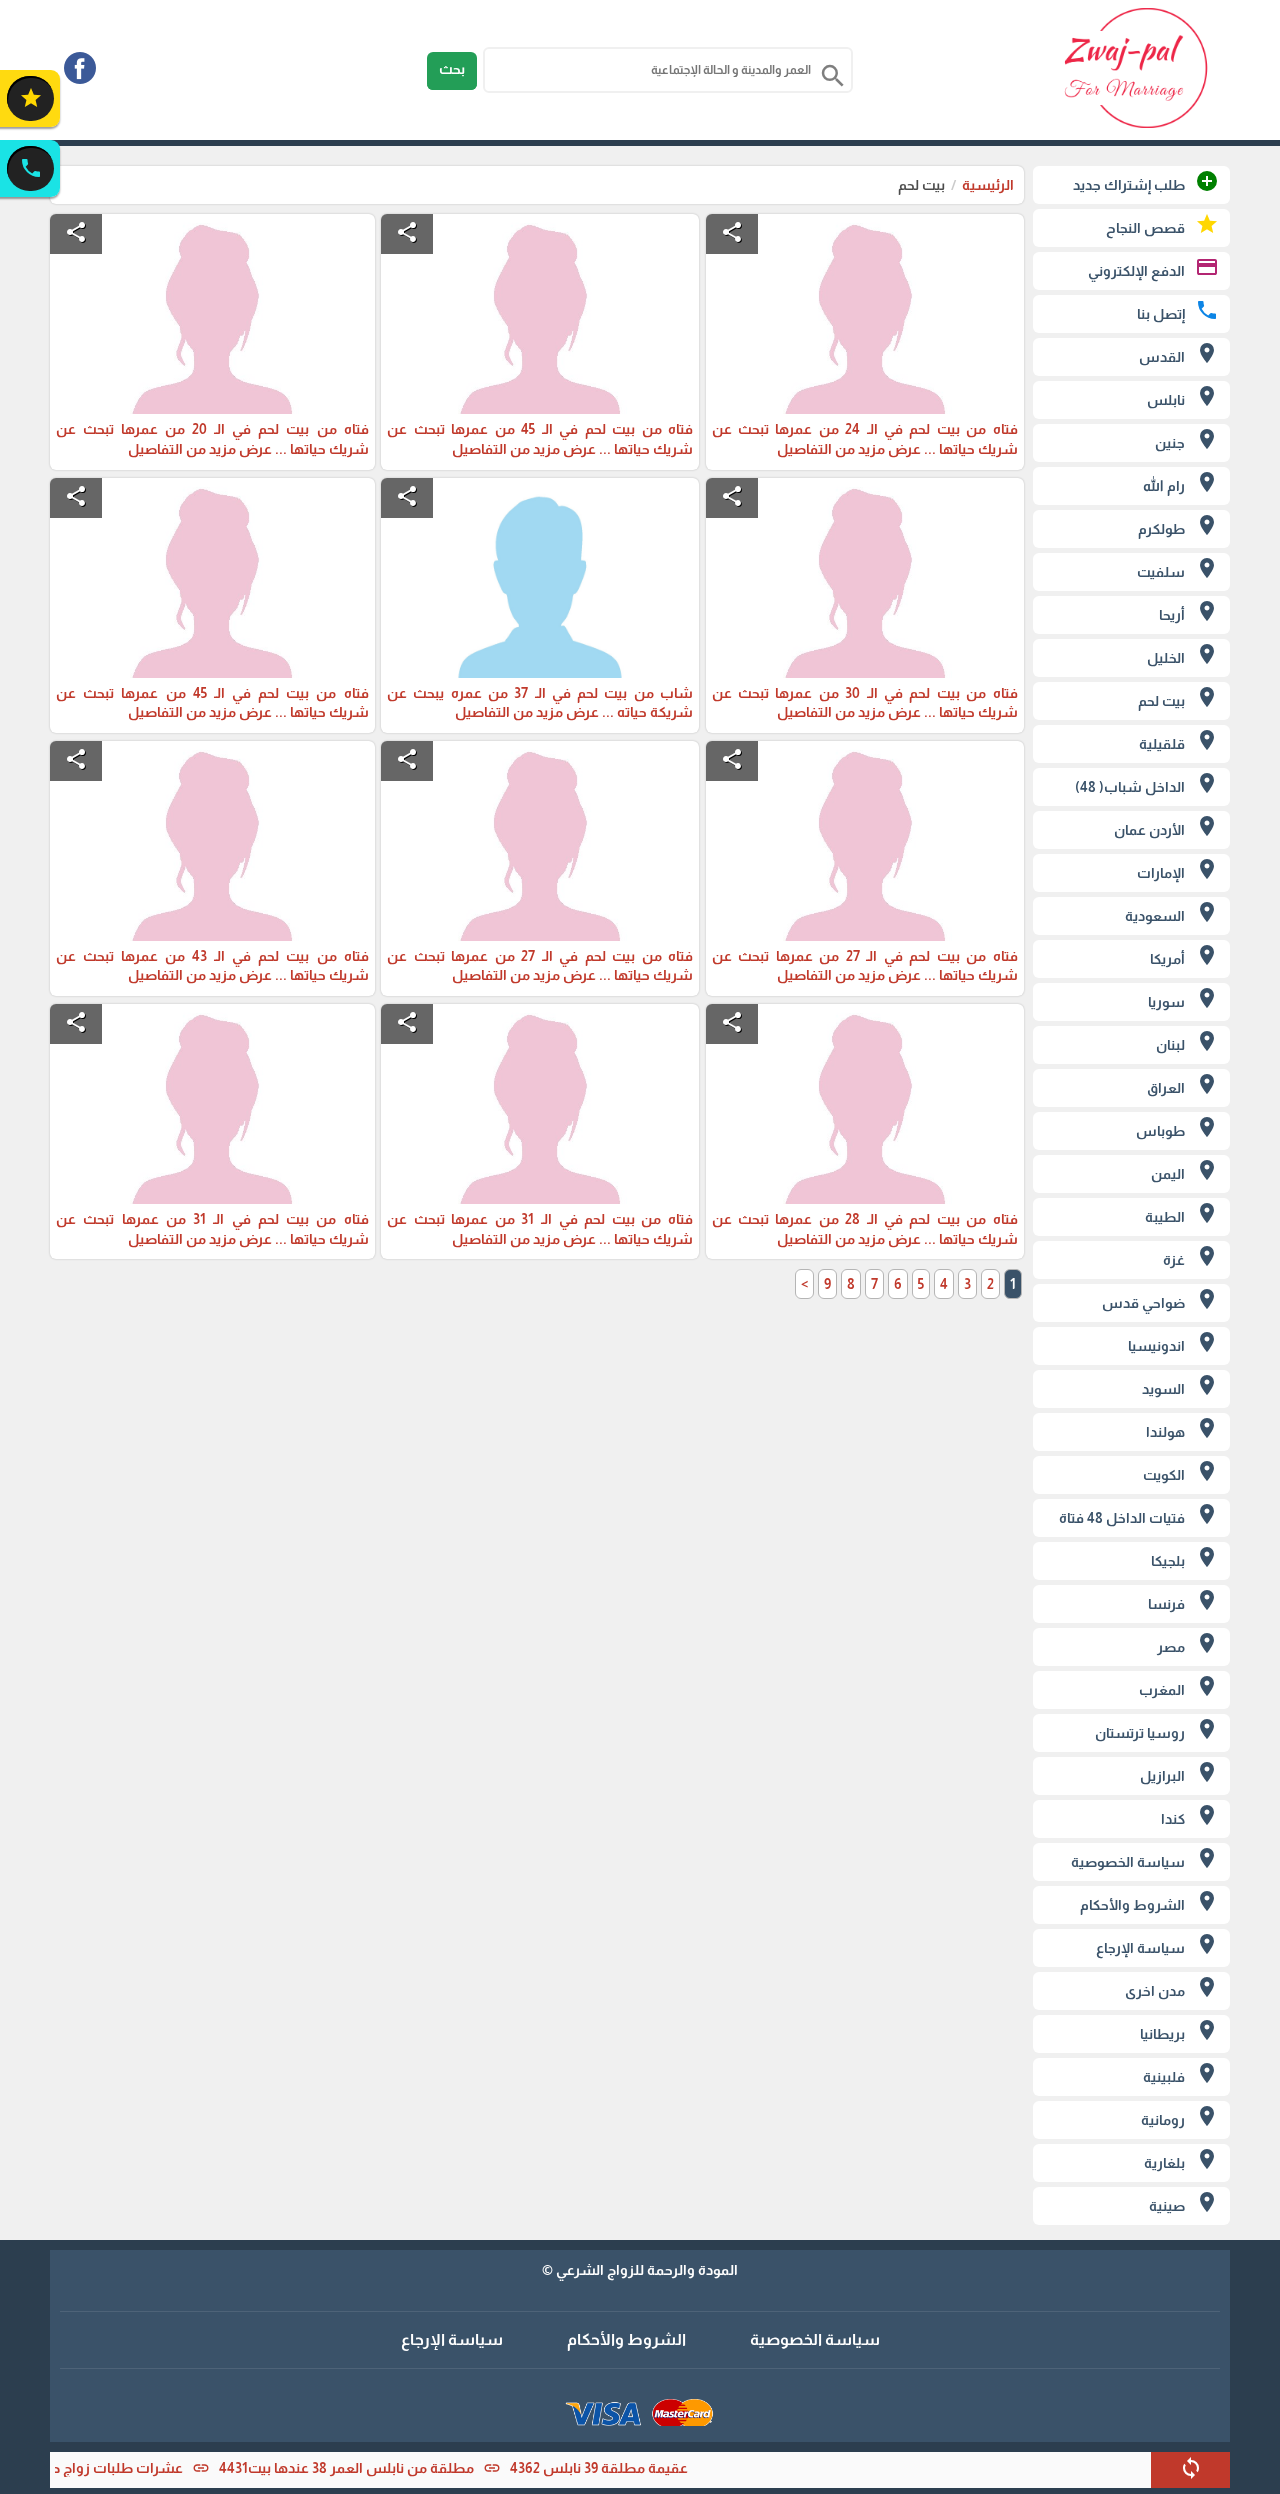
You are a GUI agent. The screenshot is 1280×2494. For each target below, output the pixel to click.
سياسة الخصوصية (815, 2339)
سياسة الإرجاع (452, 2339)
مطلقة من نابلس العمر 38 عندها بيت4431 (380, 2468)
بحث (452, 69)
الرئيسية (988, 185)
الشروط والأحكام (626, 2339)
